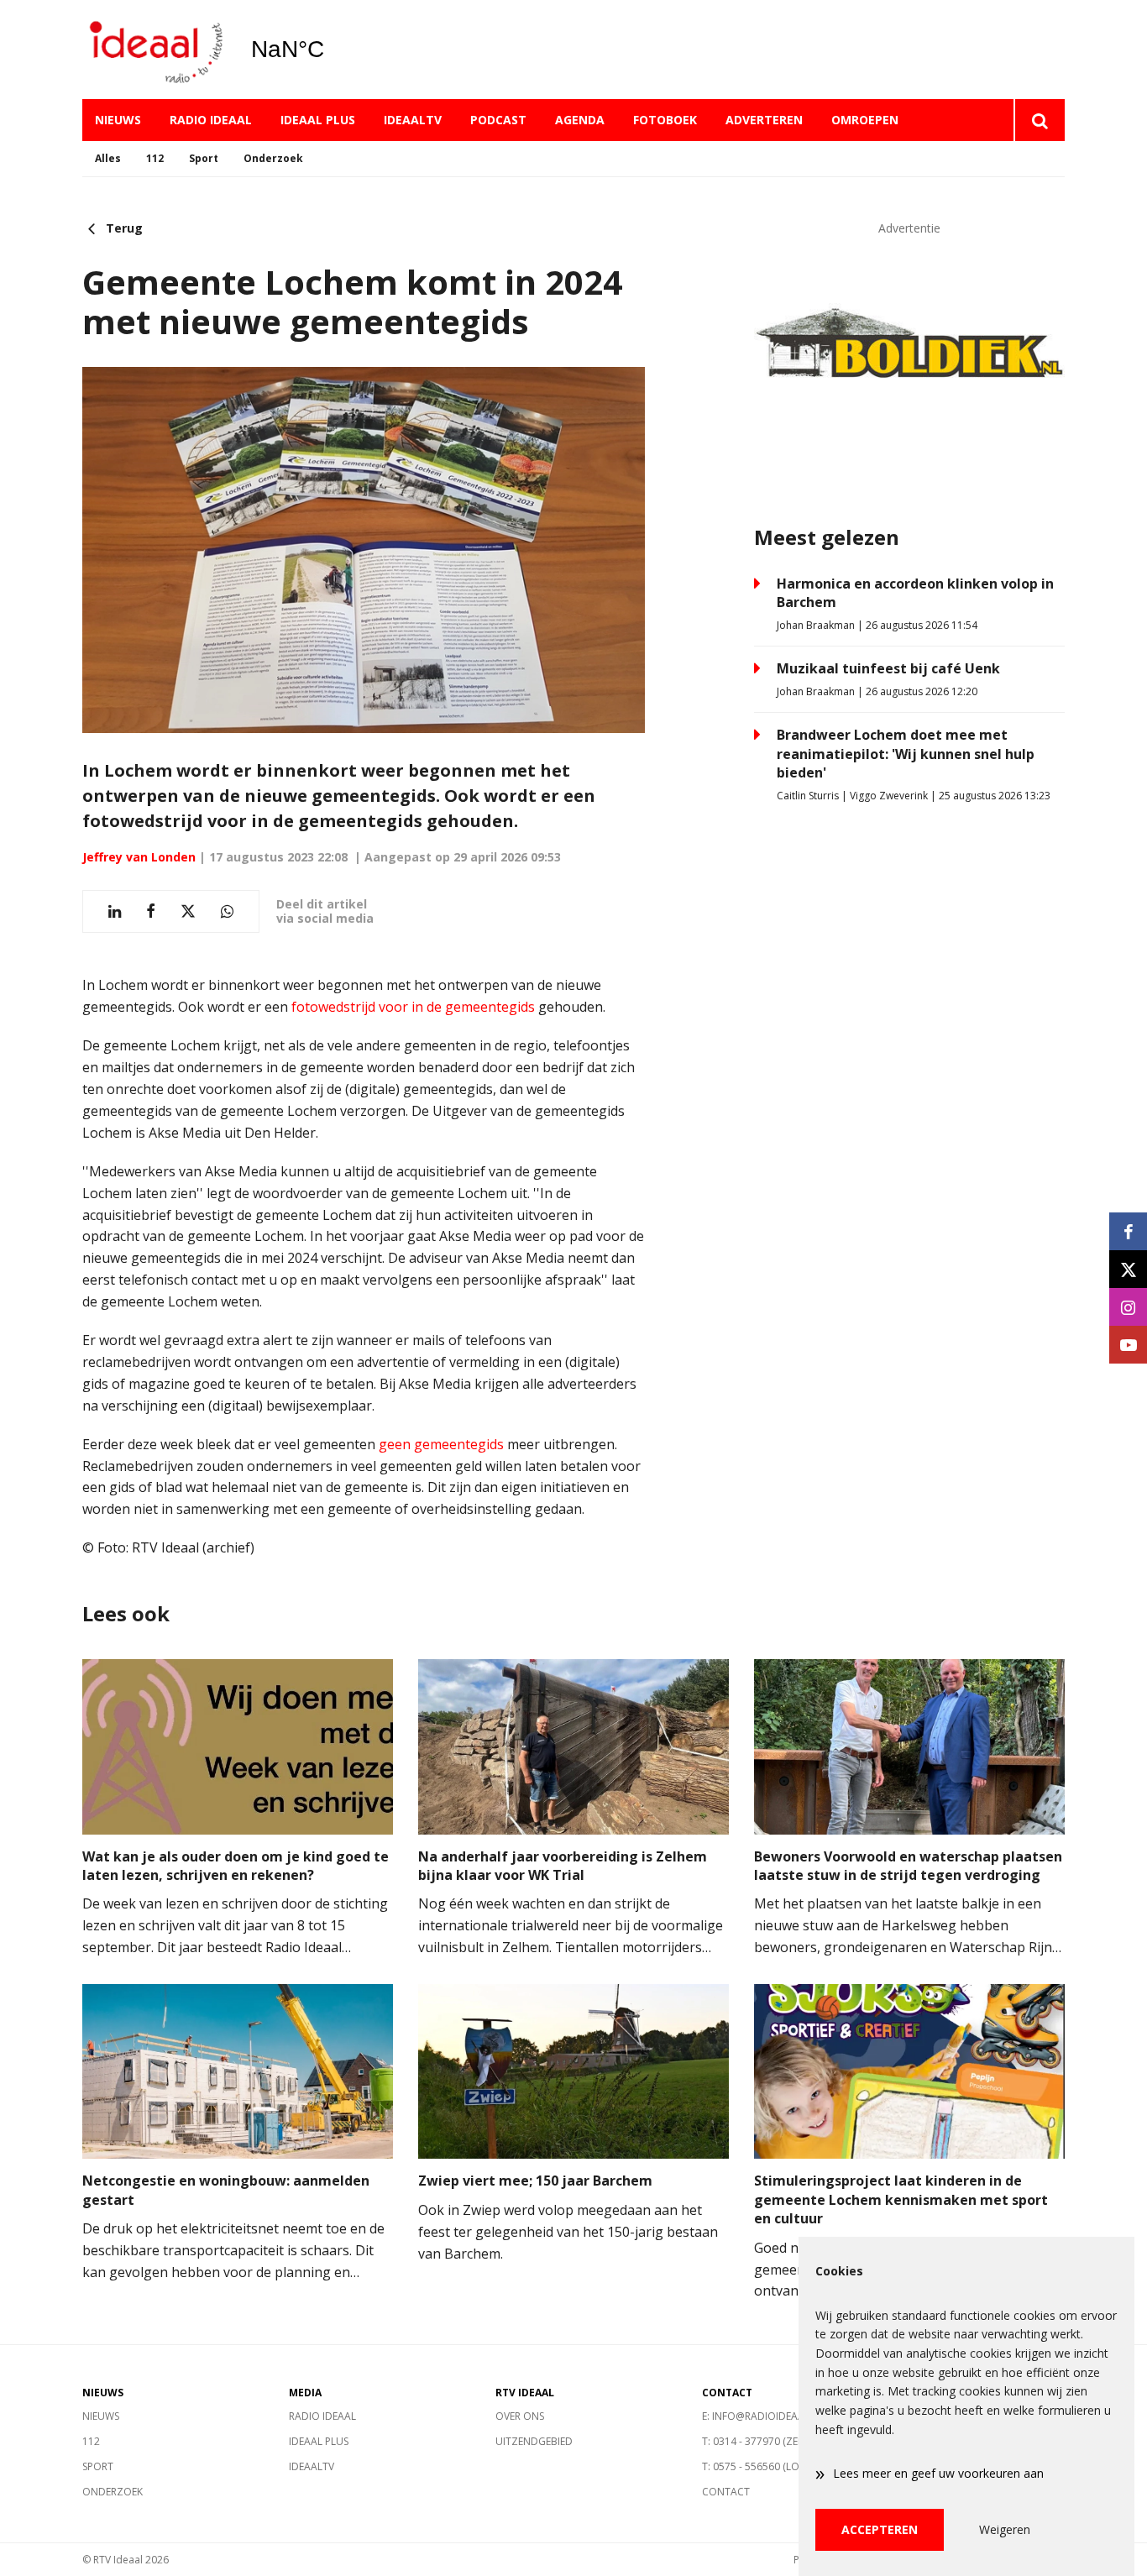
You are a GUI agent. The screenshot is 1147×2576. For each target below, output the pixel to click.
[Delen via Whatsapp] (227, 911)
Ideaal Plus (318, 120)
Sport (204, 158)
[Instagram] (1128, 1307)
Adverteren (764, 120)
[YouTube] (1128, 1345)
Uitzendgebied (534, 2441)
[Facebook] (1128, 1231)
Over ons (520, 2416)
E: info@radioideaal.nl (763, 2416)
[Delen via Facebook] (151, 911)
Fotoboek (665, 120)
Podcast (498, 120)
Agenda (580, 120)
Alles (108, 158)
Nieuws (118, 120)
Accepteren (880, 2529)
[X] (1128, 1269)
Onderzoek (273, 158)
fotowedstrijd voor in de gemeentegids (413, 1007)
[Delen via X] (188, 911)
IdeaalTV (413, 120)
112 (155, 158)
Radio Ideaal (211, 120)
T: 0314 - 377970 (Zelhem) (764, 2441)
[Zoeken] (1039, 120)
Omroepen (865, 120)
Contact (726, 2492)
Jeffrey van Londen (139, 857)
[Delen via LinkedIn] (115, 911)
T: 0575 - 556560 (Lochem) (766, 2466)
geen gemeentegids (441, 1444)
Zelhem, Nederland (330, 50)
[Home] (154, 50)
